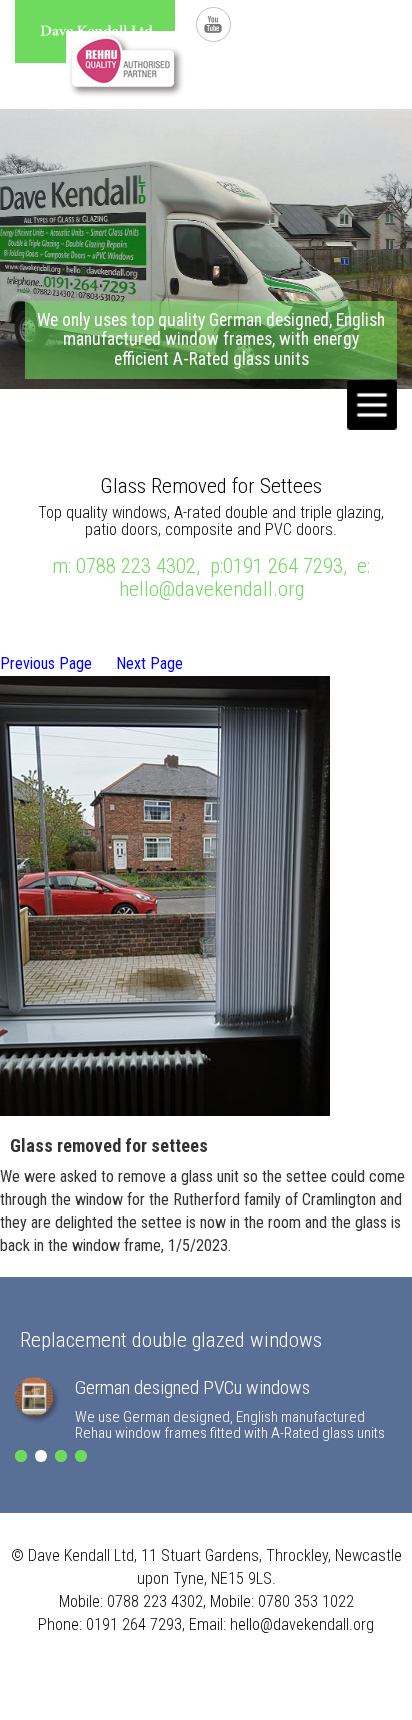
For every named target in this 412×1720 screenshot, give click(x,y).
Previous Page (46, 663)
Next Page (149, 663)
